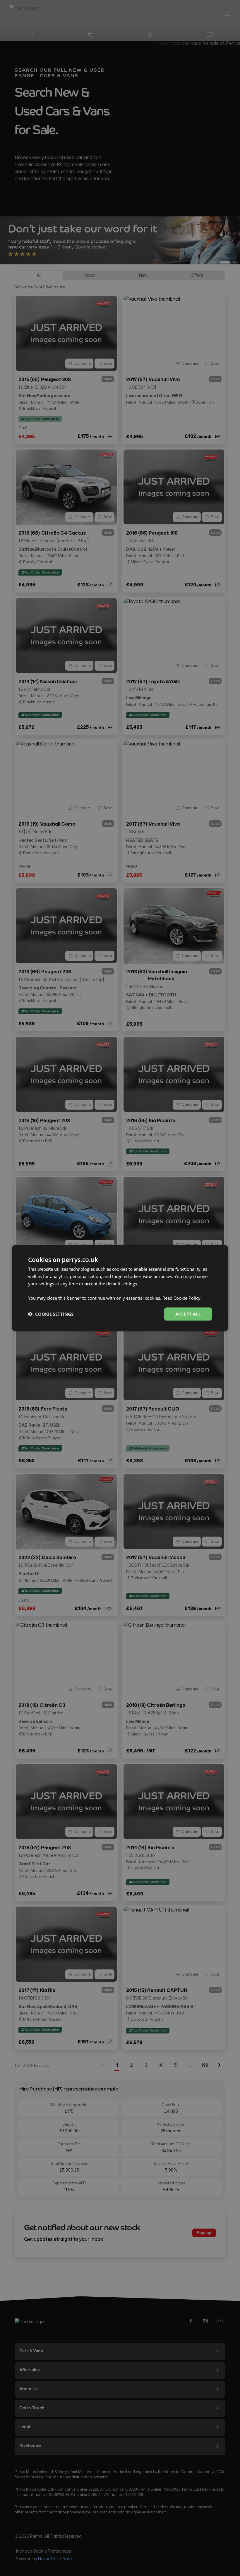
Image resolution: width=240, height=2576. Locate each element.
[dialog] (120, 1288)
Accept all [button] (188, 1314)
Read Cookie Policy (181, 1298)
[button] (51, 1314)
